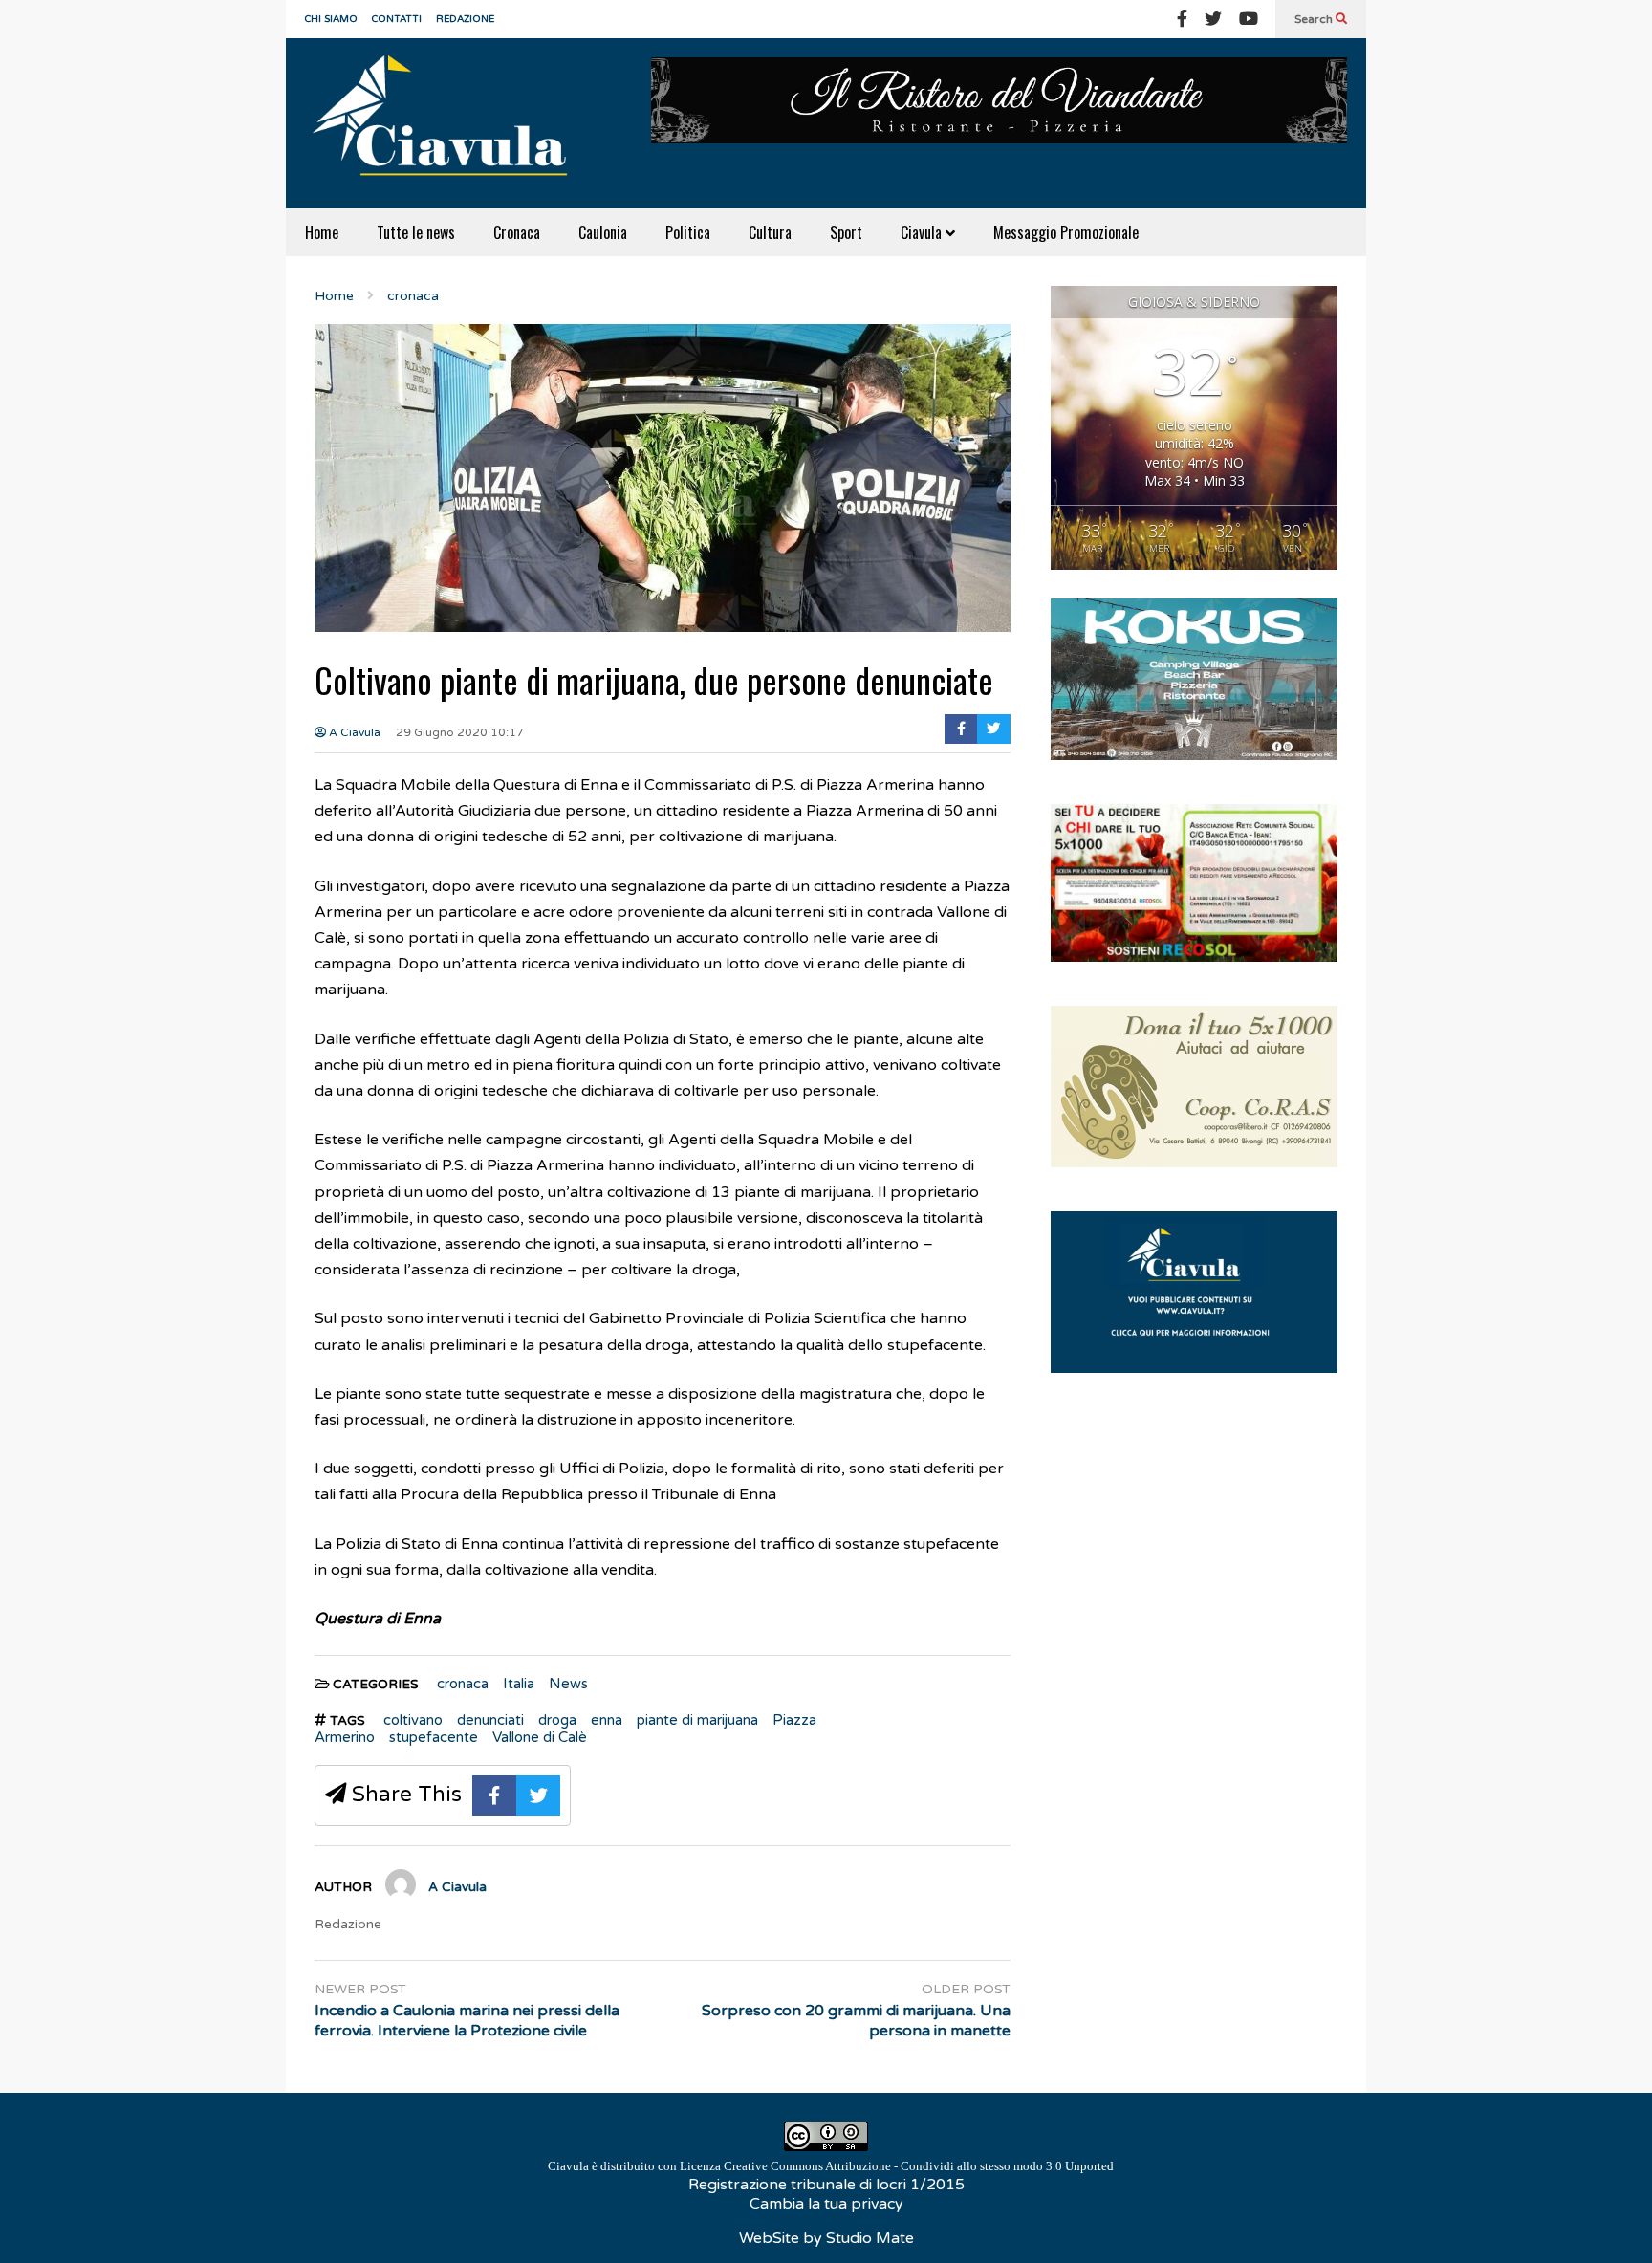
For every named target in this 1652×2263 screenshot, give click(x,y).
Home (322, 232)
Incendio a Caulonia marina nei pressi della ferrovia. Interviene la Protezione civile (467, 2021)
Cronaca (517, 232)
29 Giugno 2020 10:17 (460, 732)
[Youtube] (1249, 19)
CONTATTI (397, 19)
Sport (846, 232)
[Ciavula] (448, 123)
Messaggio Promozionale (1066, 232)
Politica (688, 232)
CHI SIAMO (331, 19)
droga (557, 1720)
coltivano (413, 1720)
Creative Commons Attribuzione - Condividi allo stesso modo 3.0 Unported (919, 2166)
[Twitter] (1213, 19)
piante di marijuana (697, 1720)
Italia (519, 1684)
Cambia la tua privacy (826, 2204)
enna (607, 1720)
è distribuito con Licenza (831, 2166)
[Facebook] (1182, 19)
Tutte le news (416, 232)
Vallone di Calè (540, 1737)
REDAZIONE (465, 19)
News (568, 1684)
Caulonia (603, 232)
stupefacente (434, 1737)
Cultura (770, 232)
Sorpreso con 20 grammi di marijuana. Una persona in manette (856, 2021)
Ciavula (923, 232)
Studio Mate (870, 2238)
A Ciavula (353, 732)
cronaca (463, 1684)
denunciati (490, 1720)
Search (1315, 19)
